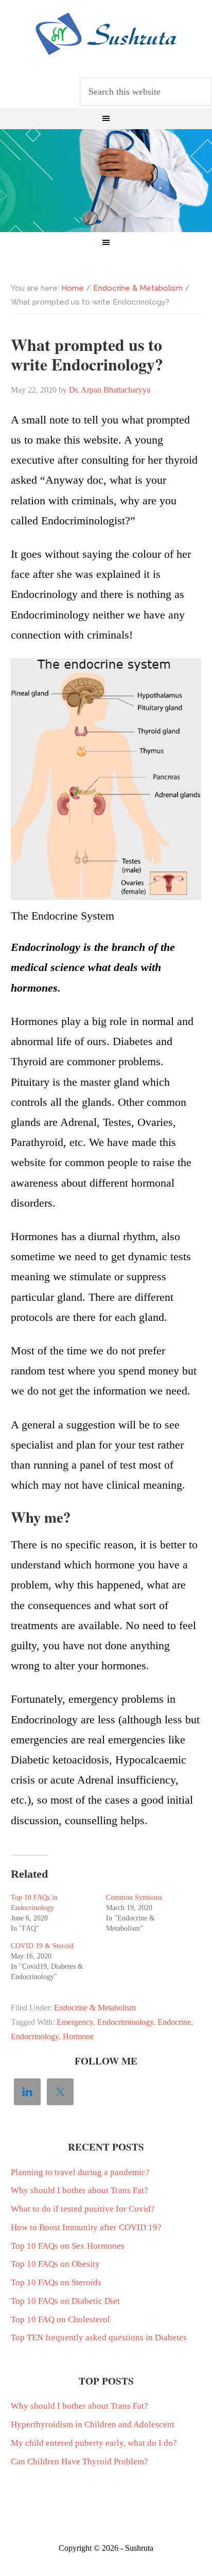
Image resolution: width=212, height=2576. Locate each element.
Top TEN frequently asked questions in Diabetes (99, 2337)
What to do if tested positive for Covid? (83, 2209)
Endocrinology (35, 2036)
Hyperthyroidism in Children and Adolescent (93, 2424)
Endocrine (174, 2022)
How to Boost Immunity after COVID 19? (86, 2227)
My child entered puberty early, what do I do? (94, 2443)
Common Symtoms (134, 1898)
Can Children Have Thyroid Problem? (79, 2462)
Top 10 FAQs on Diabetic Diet (65, 2301)
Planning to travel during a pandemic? (80, 2172)
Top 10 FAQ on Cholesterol (60, 2319)
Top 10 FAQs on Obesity (55, 2264)
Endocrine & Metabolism (95, 2008)
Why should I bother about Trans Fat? (79, 2190)
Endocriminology (125, 2022)
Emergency (75, 2022)
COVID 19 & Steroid (42, 1946)
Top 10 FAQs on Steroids (56, 2282)
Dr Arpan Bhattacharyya (106, 34)
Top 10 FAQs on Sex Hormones (68, 2246)
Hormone (78, 2036)
